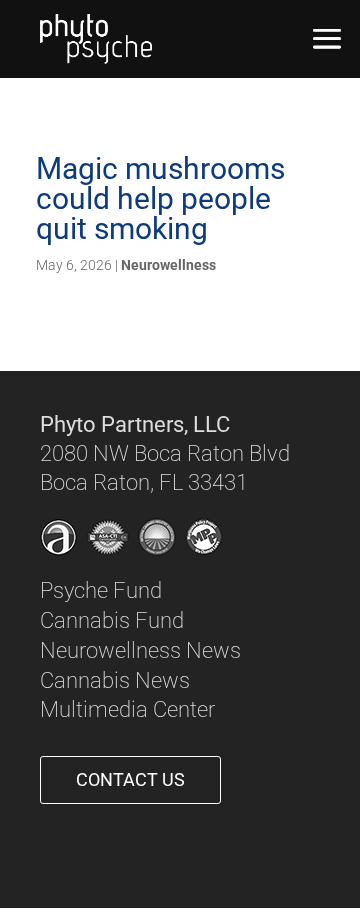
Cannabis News (115, 680)
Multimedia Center (127, 709)
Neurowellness (168, 265)
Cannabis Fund (112, 620)
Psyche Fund (101, 590)
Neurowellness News (140, 650)
